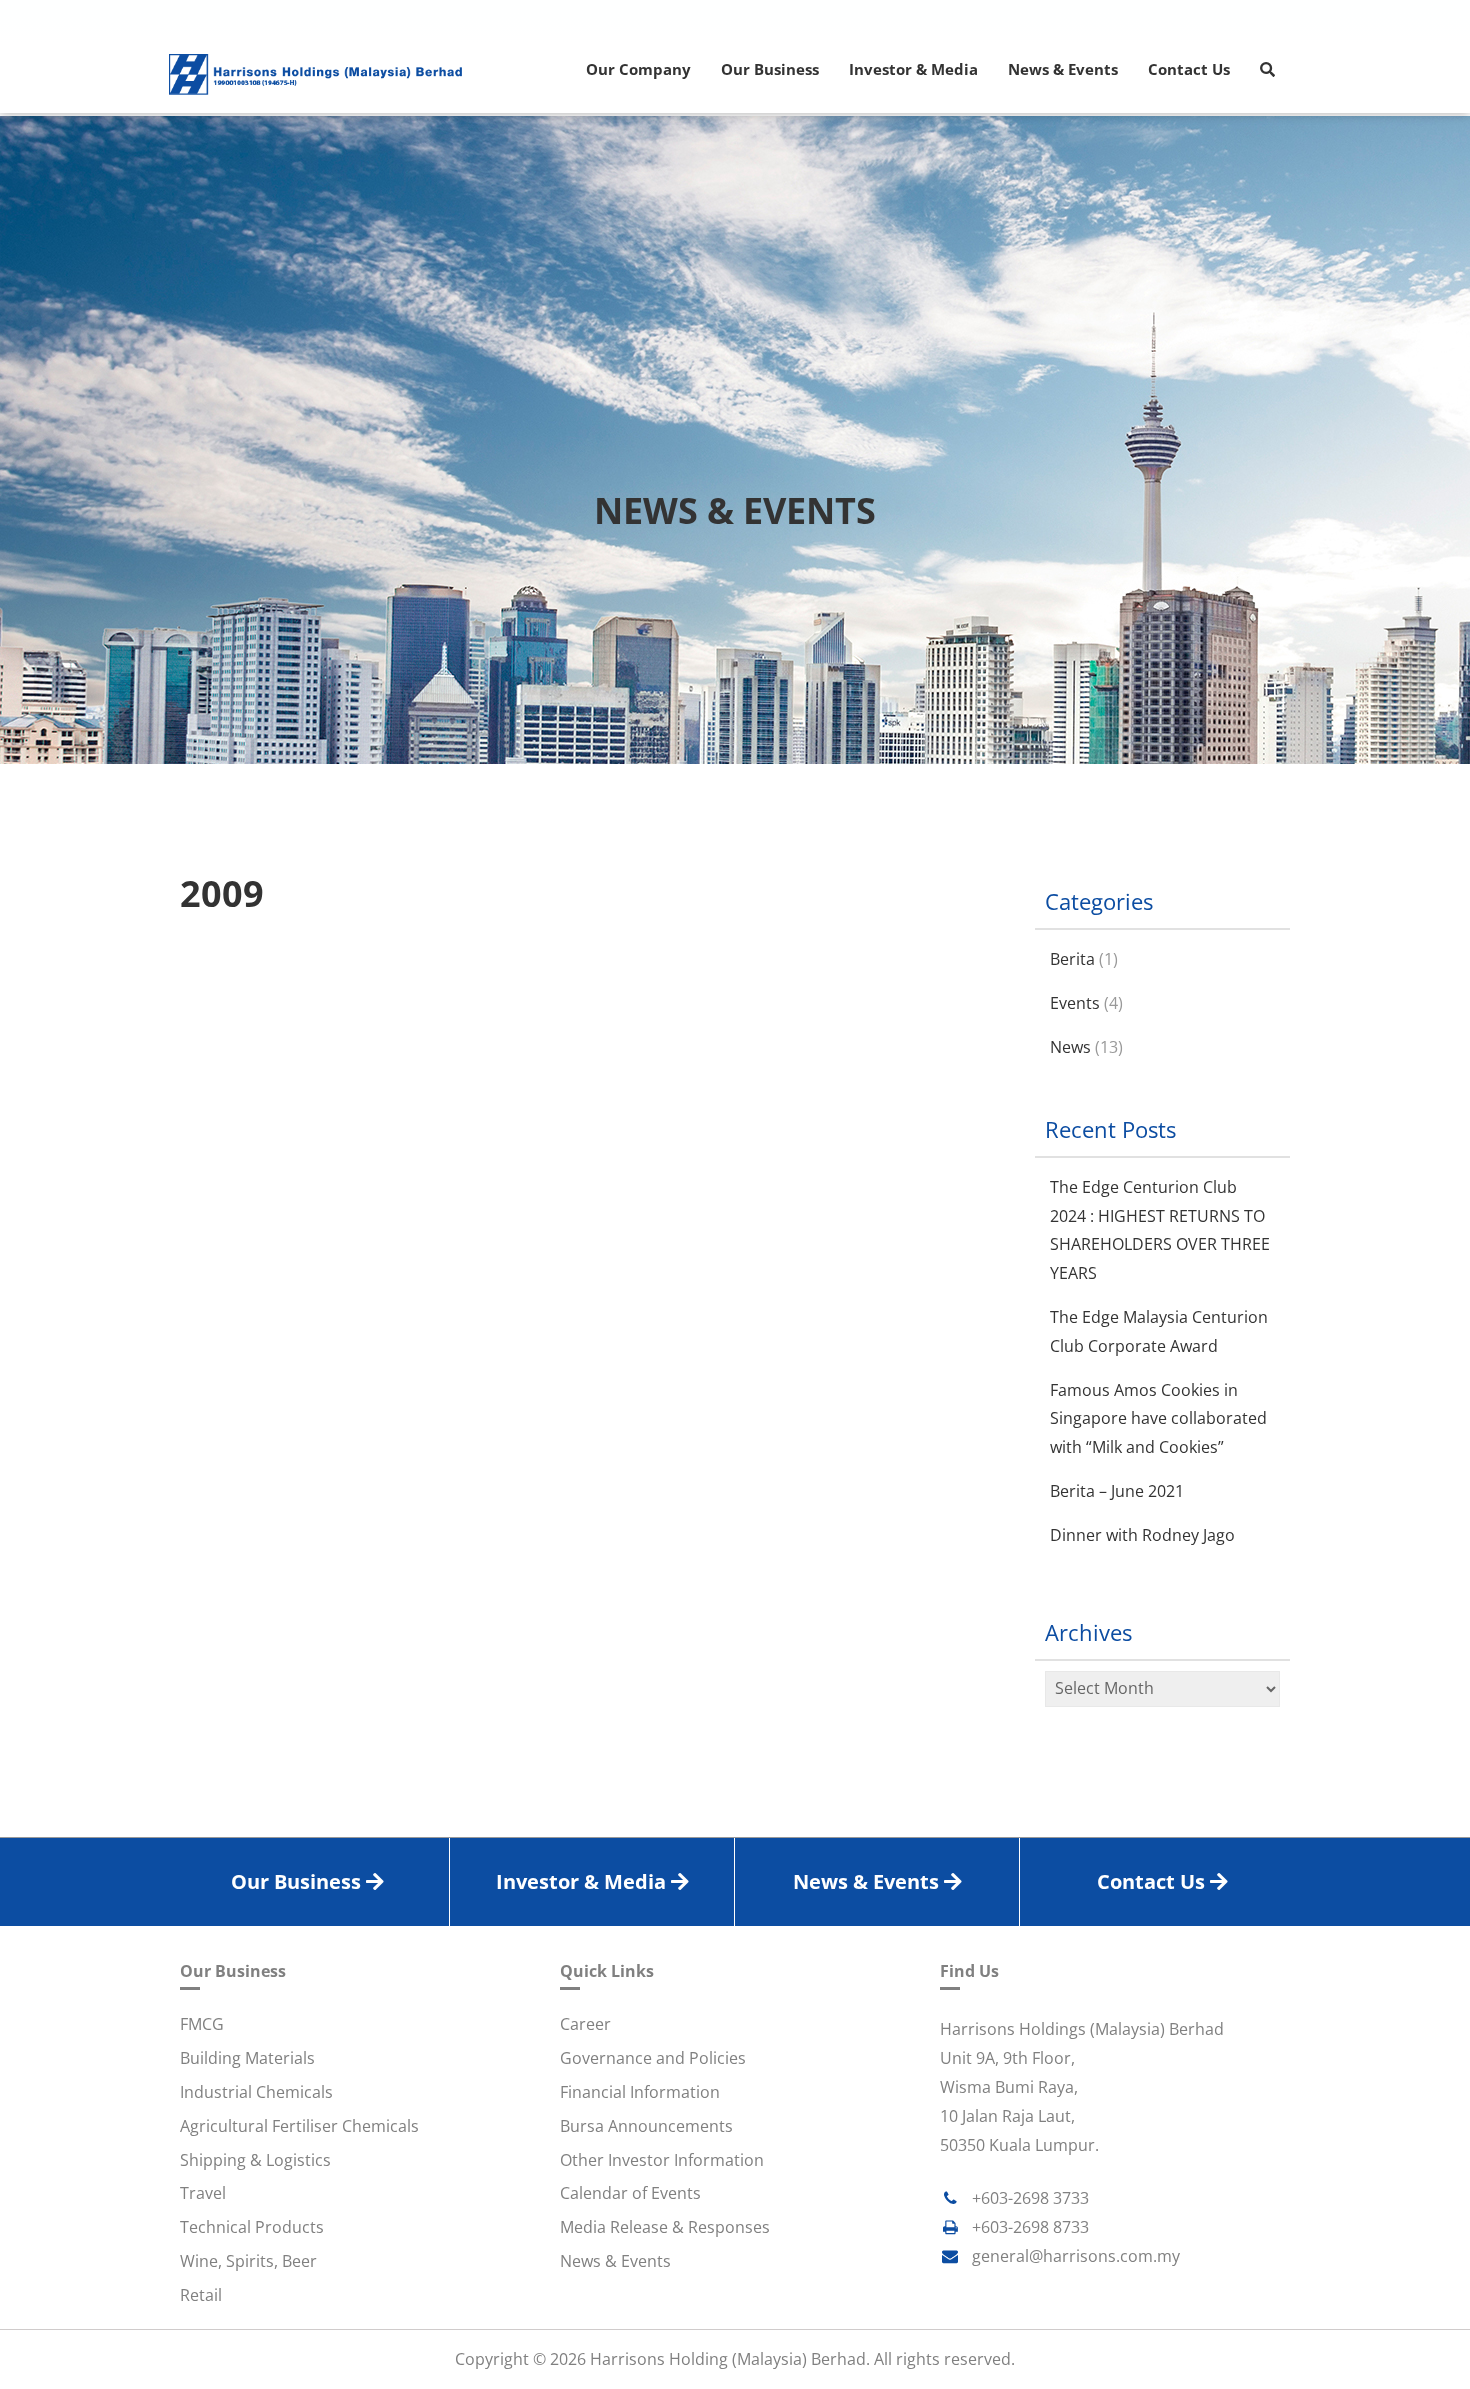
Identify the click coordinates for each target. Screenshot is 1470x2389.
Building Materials (247, 2058)
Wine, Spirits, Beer (248, 2261)
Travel (203, 2193)
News (1070, 1047)
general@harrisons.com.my (1076, 2256)
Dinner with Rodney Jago (1142, 1535)
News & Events (615, 2261)
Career (585, 2024)
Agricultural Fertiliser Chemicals (299, 2126)
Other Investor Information (662, 2160)
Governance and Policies (653, 2058)
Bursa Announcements (646, 2126)
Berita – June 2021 (1117, 1491)
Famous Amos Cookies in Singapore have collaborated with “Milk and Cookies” (1158, 1419)
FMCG (202, 2024)
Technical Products (252, 2227)
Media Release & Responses (665, 2227)
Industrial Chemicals (256, 2092)
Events (1075, 1003)
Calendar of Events (630, 2193)
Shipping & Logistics (255, 2160)
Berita (1072, 959)
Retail (201, 2295)
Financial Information (640, 2092)
